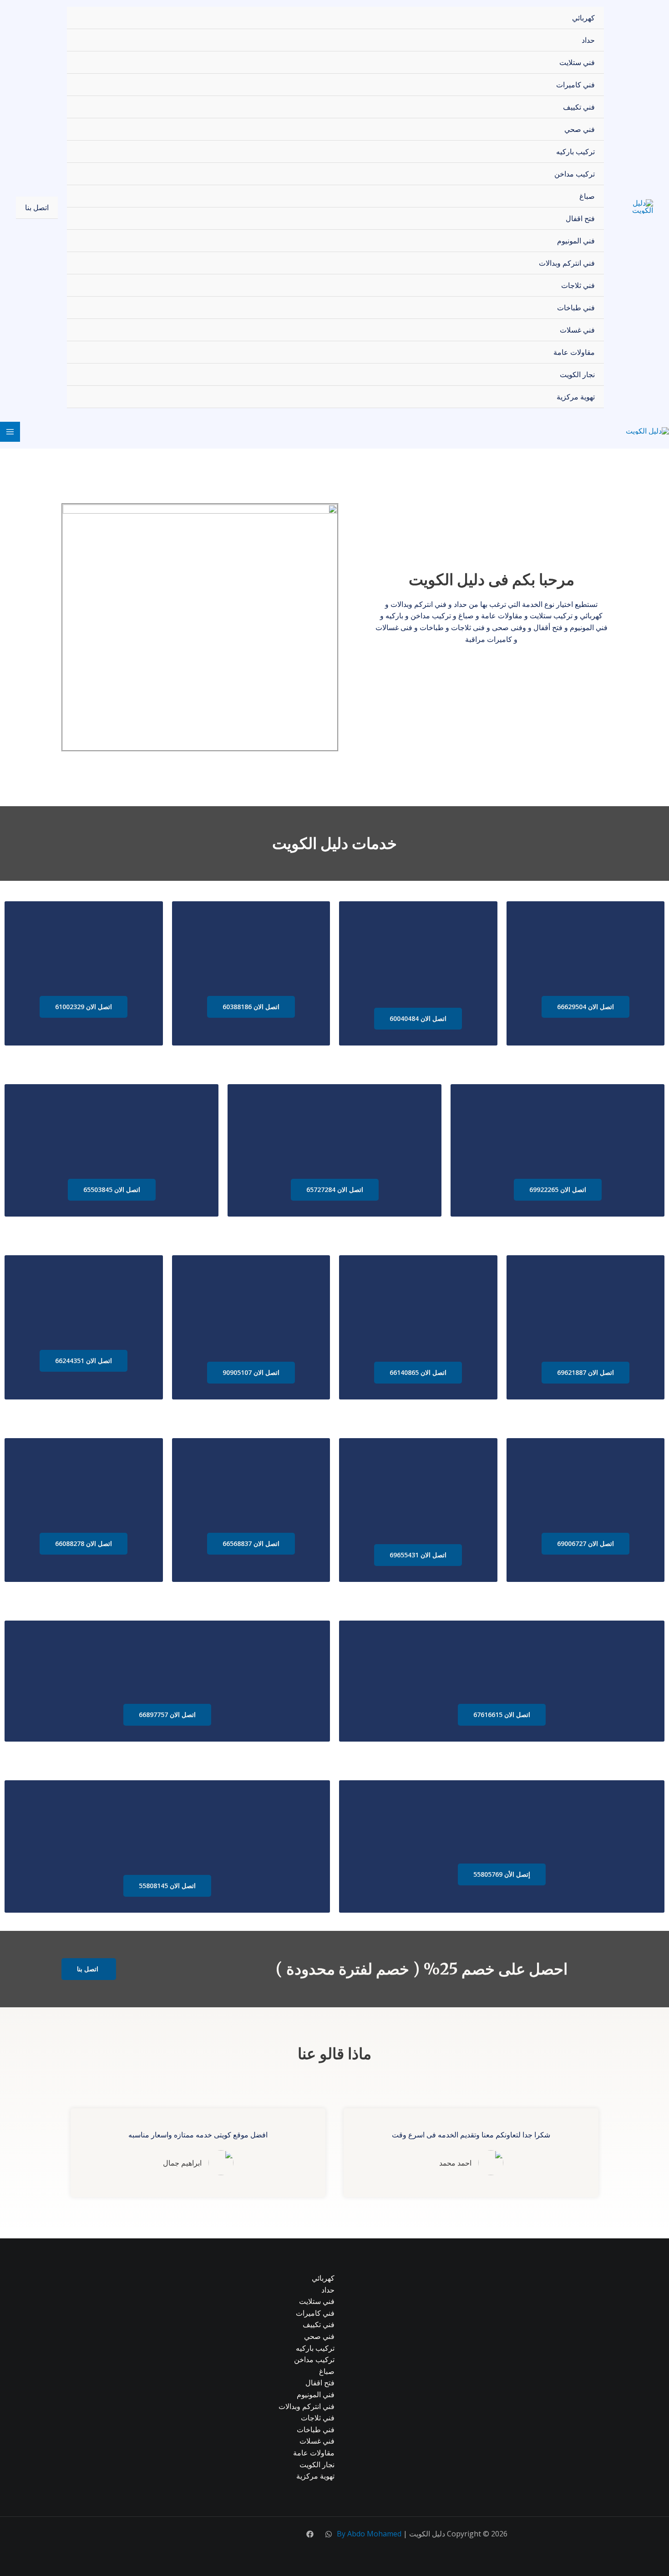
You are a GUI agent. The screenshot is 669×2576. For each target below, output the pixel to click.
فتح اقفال (580, 218)
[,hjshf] (329, 2534)
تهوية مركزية (576, 397)
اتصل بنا (37, 207)
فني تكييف (579, 107)
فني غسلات (577, 330)
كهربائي (583, 18)
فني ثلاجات (578, 285)
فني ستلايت (577, 62)
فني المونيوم (576, 241)
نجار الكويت (577, 374)
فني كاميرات (575, 85)
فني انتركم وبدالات (567, 263)
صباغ (587, 196)
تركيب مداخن (575, 174)
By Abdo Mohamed (369, 2534)
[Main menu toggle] (10, 432)
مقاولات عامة (574, 352)
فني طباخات (576, 308)
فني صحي (580, 129)
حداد (588, 40)
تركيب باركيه (575, 152)
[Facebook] (310, 2534)
